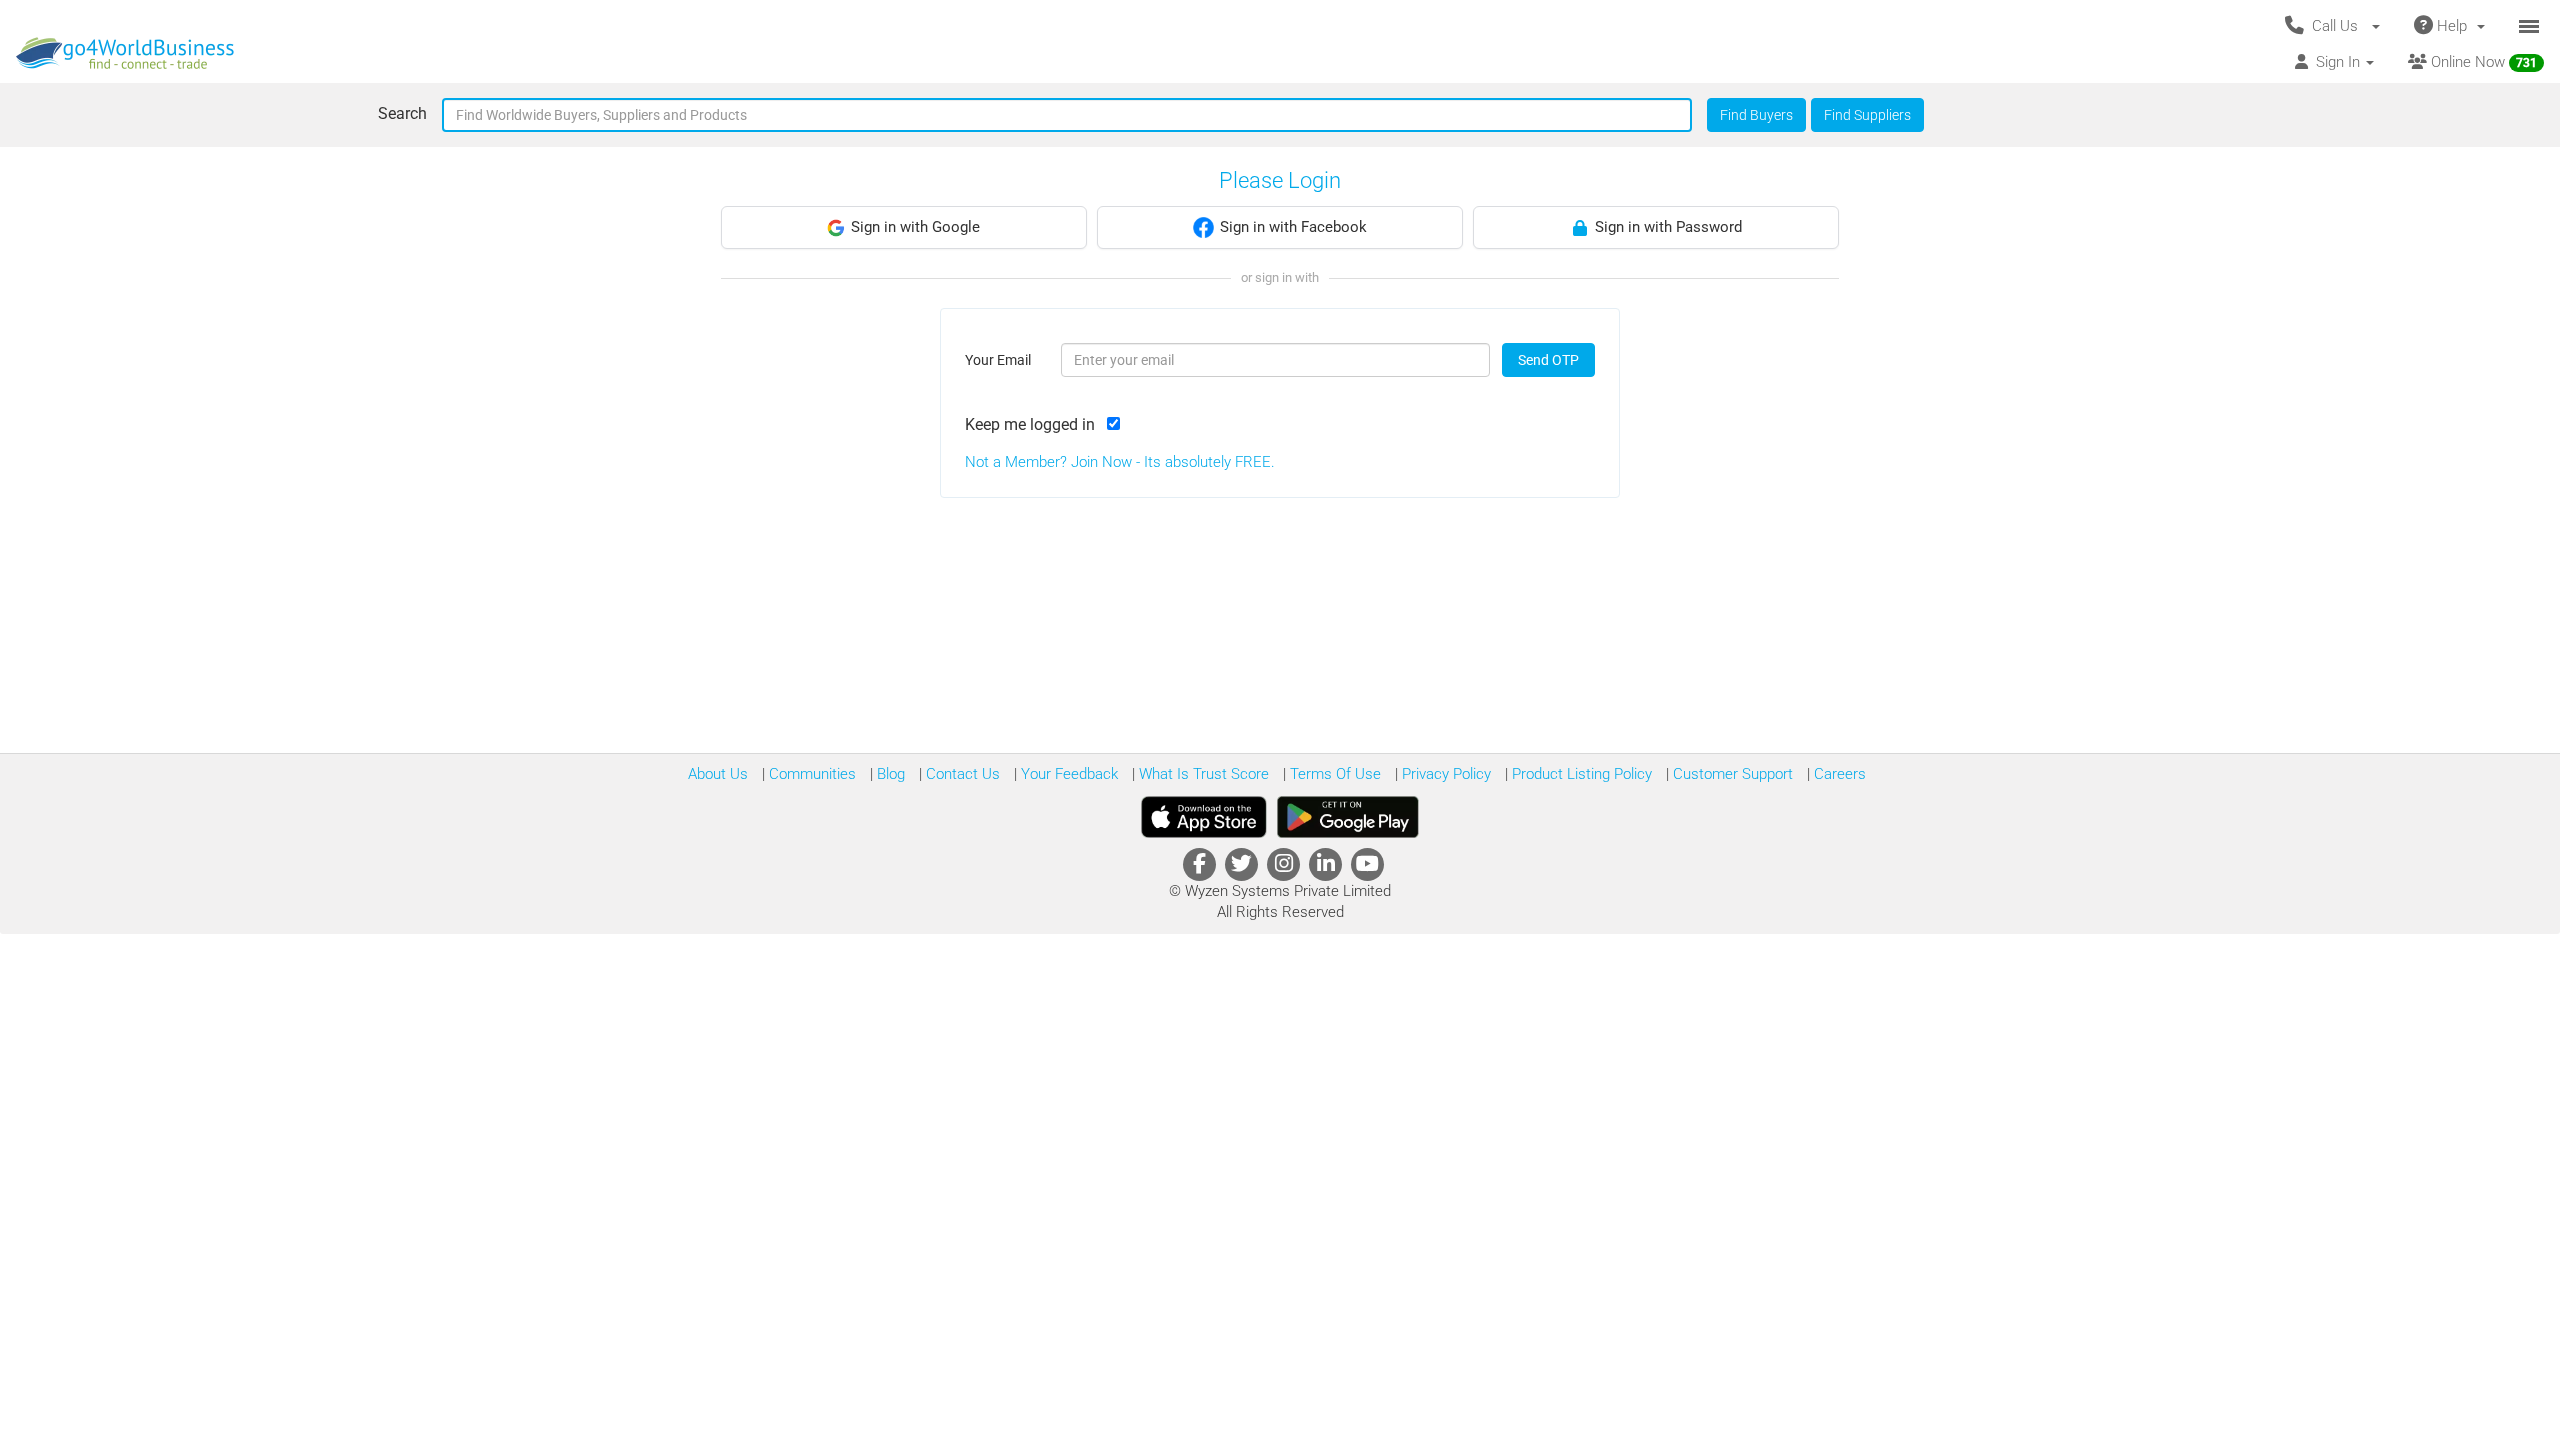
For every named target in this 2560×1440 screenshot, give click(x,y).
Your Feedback (1067, 774)
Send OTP (1548, 360)
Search (402, 113)
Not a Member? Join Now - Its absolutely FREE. (1120, 462)
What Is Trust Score (1202, 774)
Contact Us (961, 774)
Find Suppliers (1867, 115)
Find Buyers (1756, 115)
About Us (718, 774)
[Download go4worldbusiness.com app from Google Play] (1348, 817)
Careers (1838, 774)
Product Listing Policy (1580, 774)
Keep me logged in (1034, 424)
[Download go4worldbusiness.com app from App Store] (1204, 817)
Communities (810, 774)
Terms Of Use (1333, 774)
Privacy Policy (1444, 774)
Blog (889, 774)
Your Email (998, 360)
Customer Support (1731, 774)
